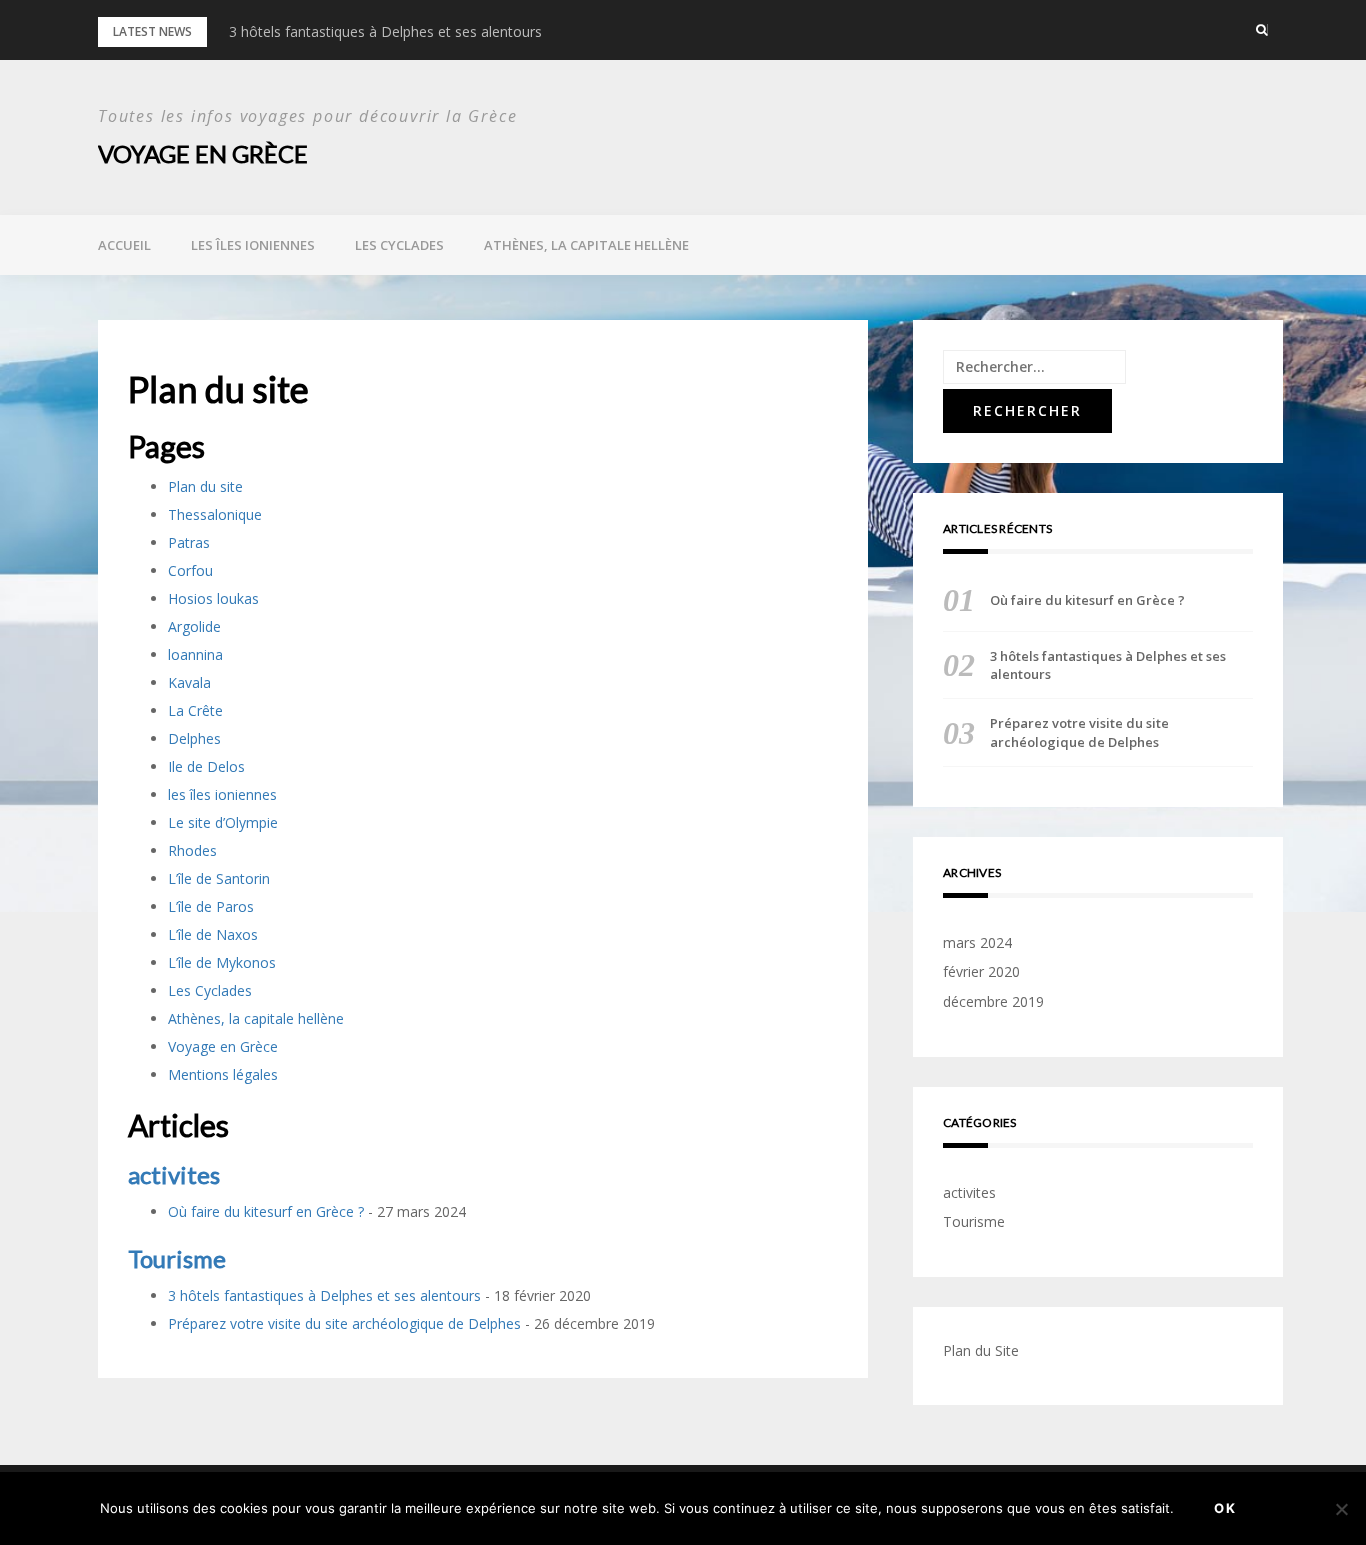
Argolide (194, 626)
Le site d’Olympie (223, 822)
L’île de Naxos (213, 934)
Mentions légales (223, 1074)
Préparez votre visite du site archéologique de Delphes (344, 1323)
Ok (1225, 1508)
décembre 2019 (993, 1001)
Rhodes (192, 850)
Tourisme (177, 1258)
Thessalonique (215, 514)
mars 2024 (977, 942)
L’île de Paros (211, 906)
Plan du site (205, 486)
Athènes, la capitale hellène (586, 245)
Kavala (189, 682)
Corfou (190, 570)
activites (174, 1174)
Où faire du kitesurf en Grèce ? (266, 1211)
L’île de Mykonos (222, 962)
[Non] (1341, 1509)
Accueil (124, 245)
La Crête (195, 710)
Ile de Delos (206, 766)
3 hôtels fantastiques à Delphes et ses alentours (385, 31)
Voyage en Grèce (203, 153)
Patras (189, 542)
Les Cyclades (399, 245)
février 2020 (981, 971)
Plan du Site (981, 1350)
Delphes (194, 738)
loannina (195, 654)
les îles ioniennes (253, 245)
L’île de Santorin (219, 878)
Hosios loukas (213, 598)
